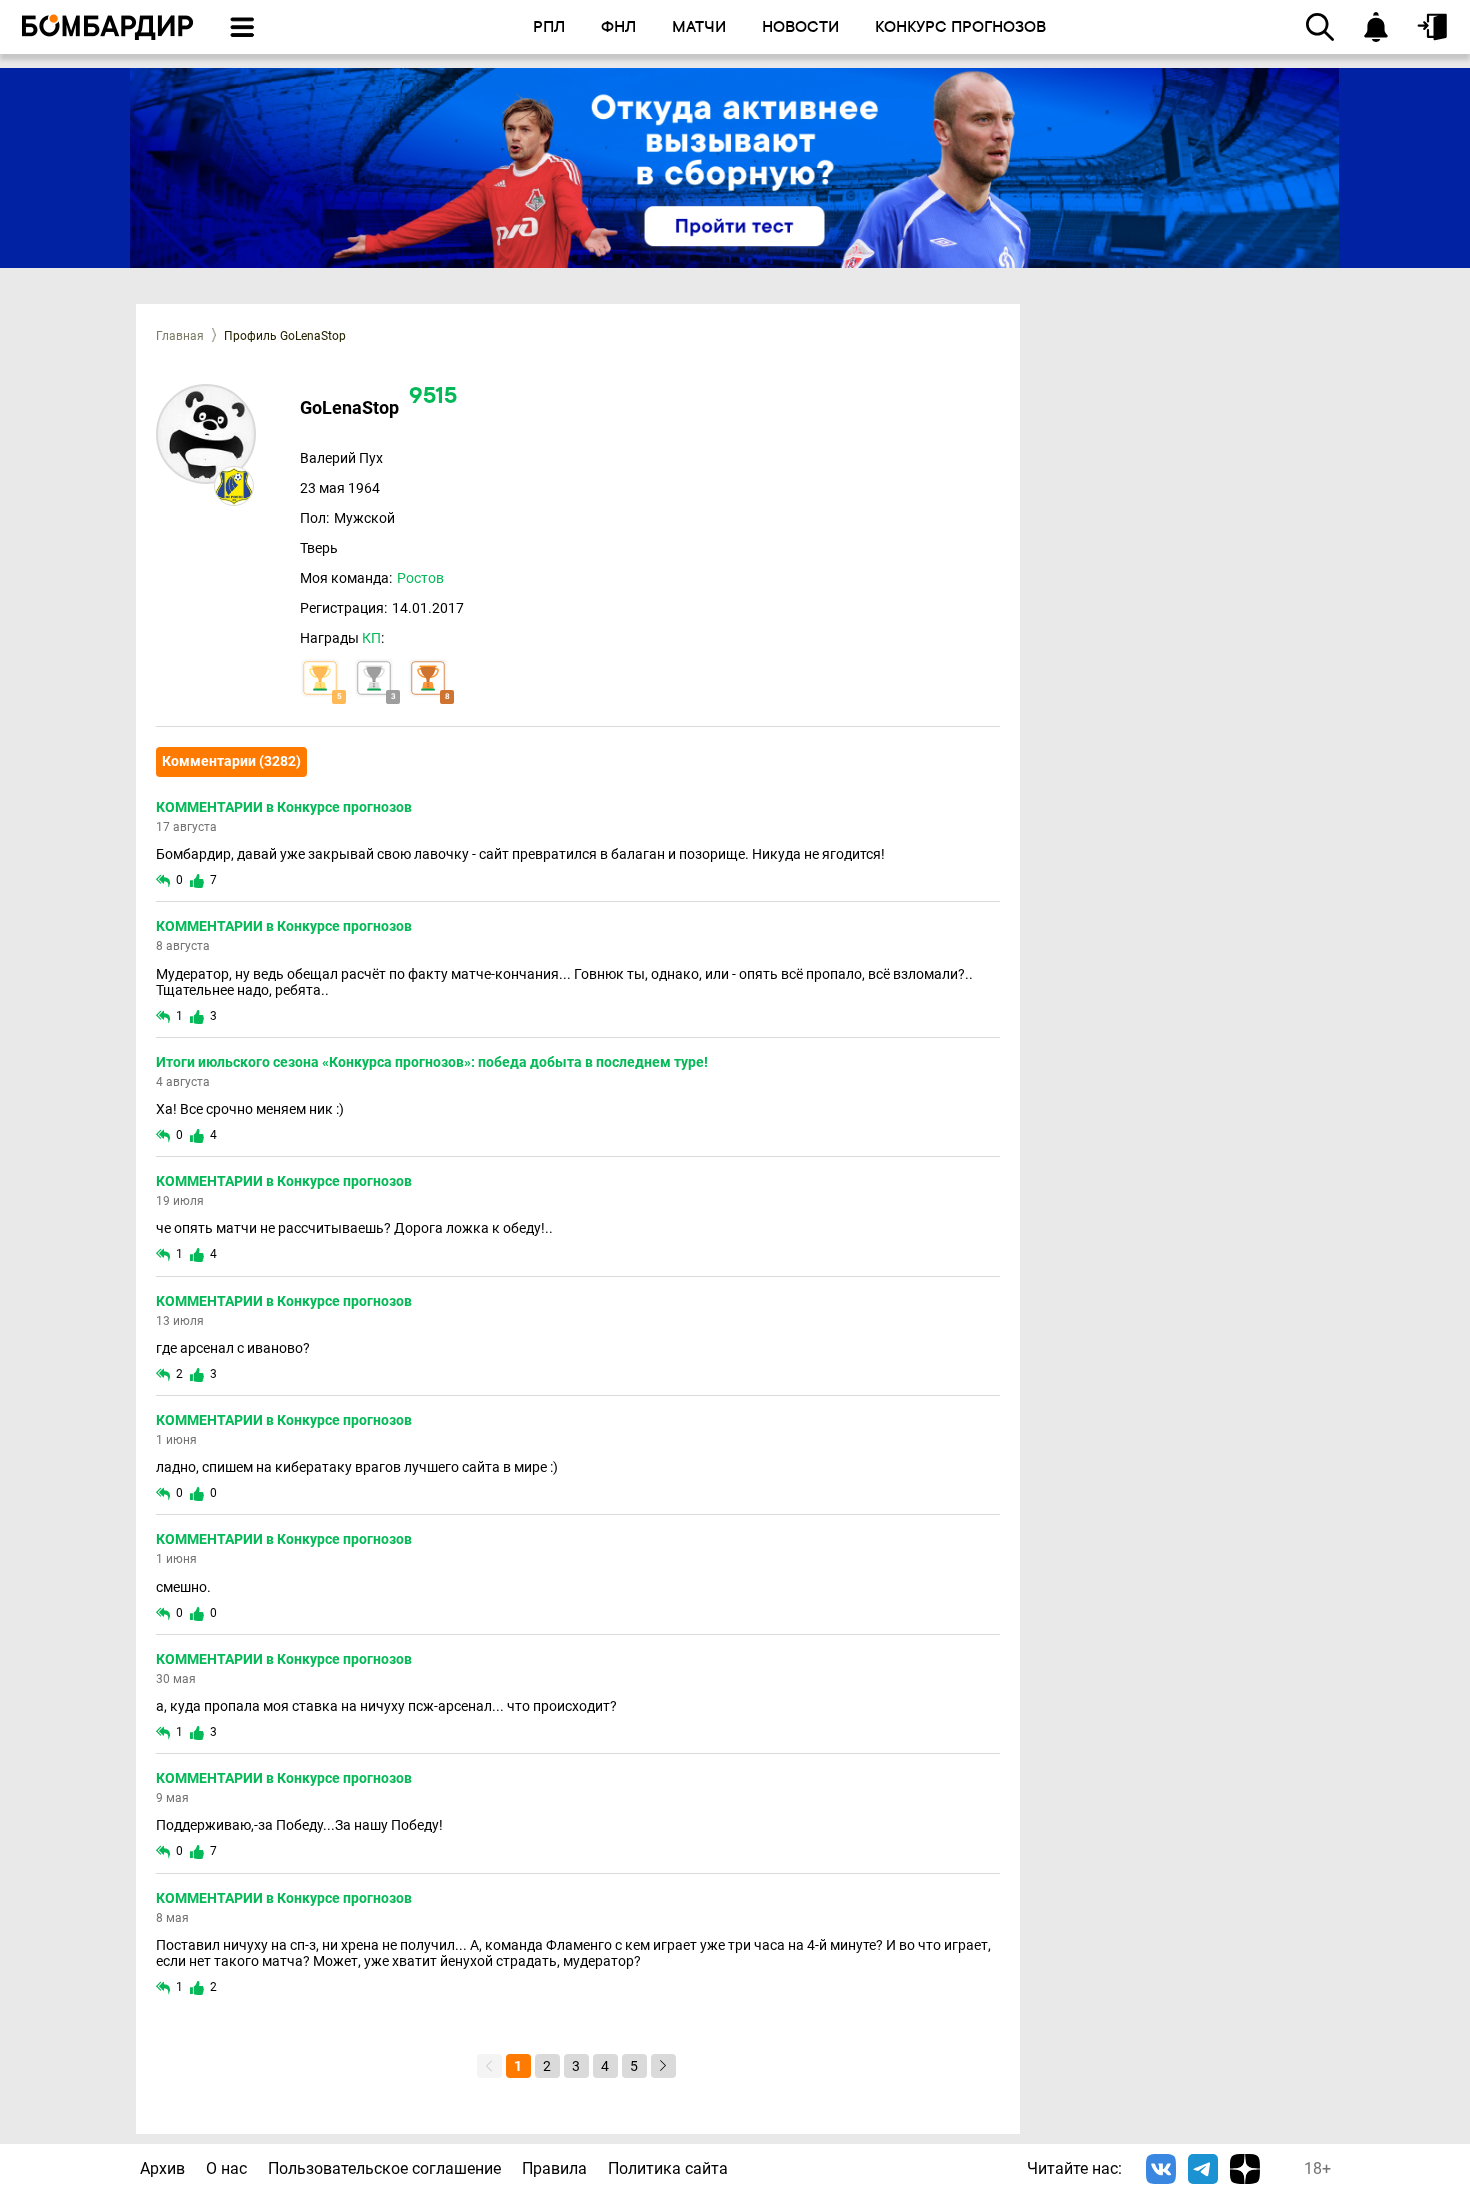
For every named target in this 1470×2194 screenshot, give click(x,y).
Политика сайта (668, 2168)
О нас (226, 2168)
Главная (180, 336)
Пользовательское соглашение (384, 2168)
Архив (162, 2168)
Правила (554, 2168)
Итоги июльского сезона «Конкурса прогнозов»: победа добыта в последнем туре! (432, 1062)
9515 (433, 397)
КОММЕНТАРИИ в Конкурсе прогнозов (284, 807)
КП (371, 638)
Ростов (420, 578)
